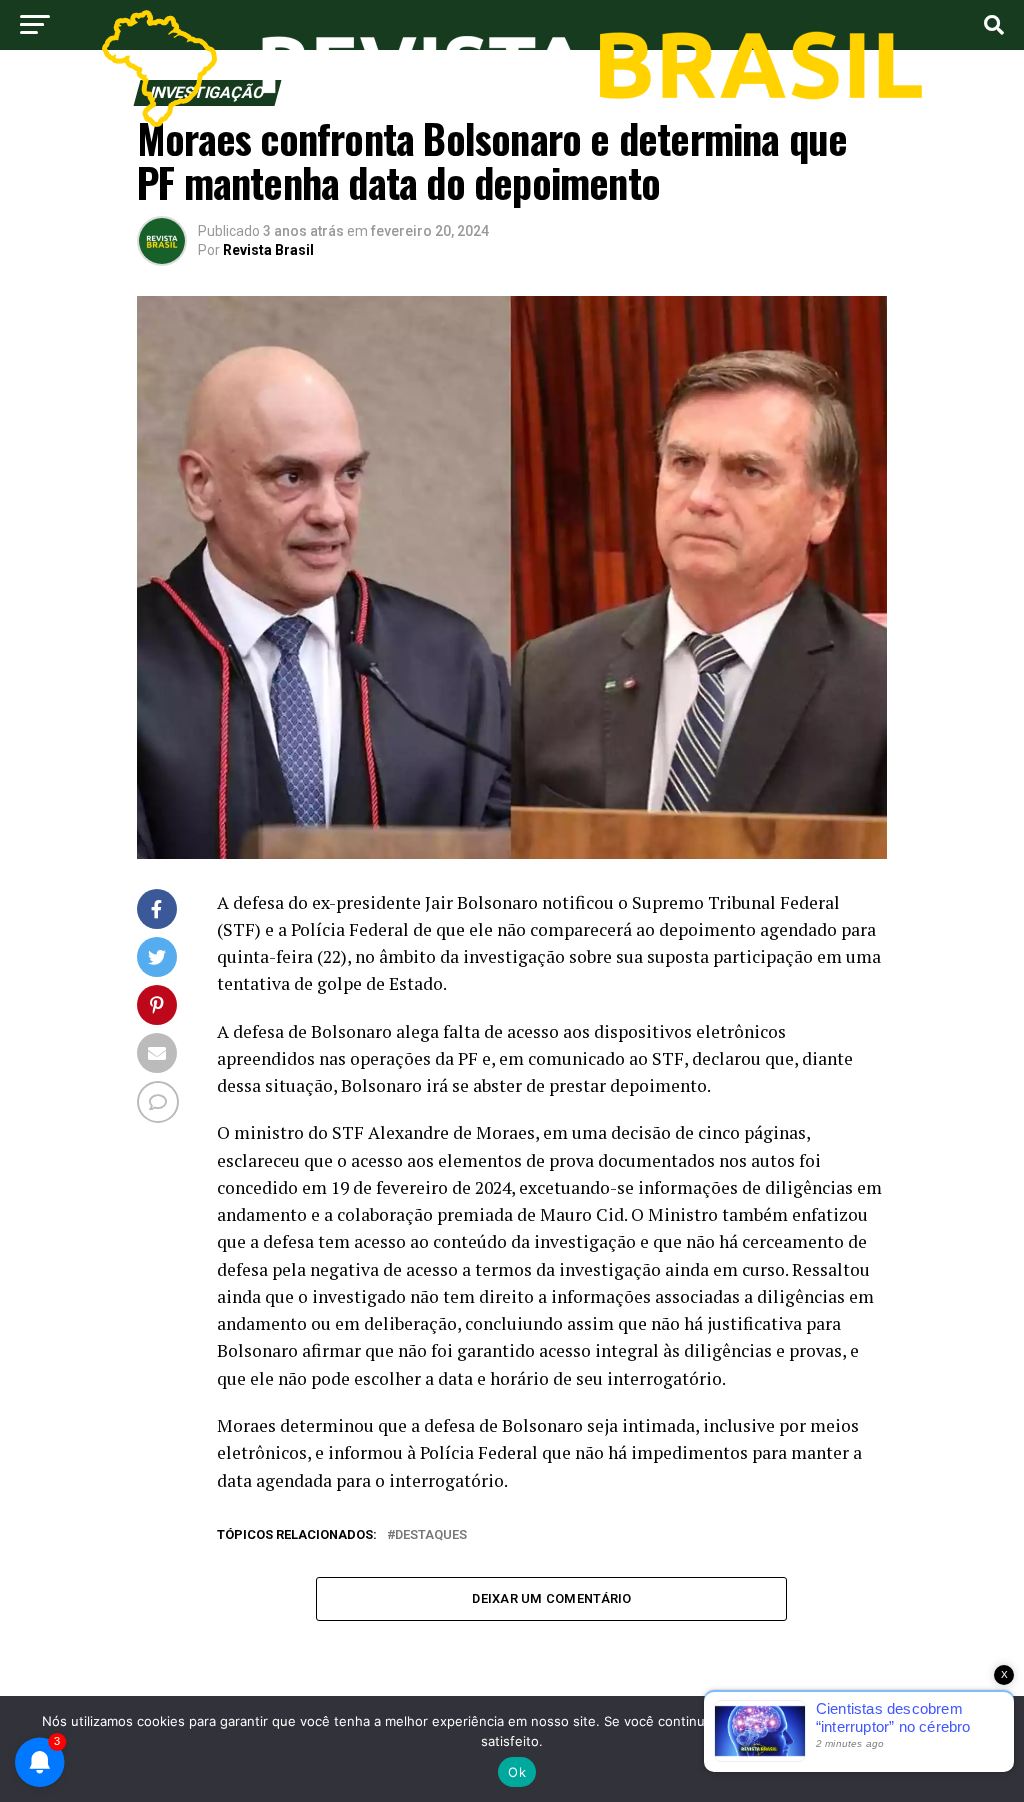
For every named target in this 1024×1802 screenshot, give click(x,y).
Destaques (431, 1535)
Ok (517, 1772)
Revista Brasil (268, 250)
